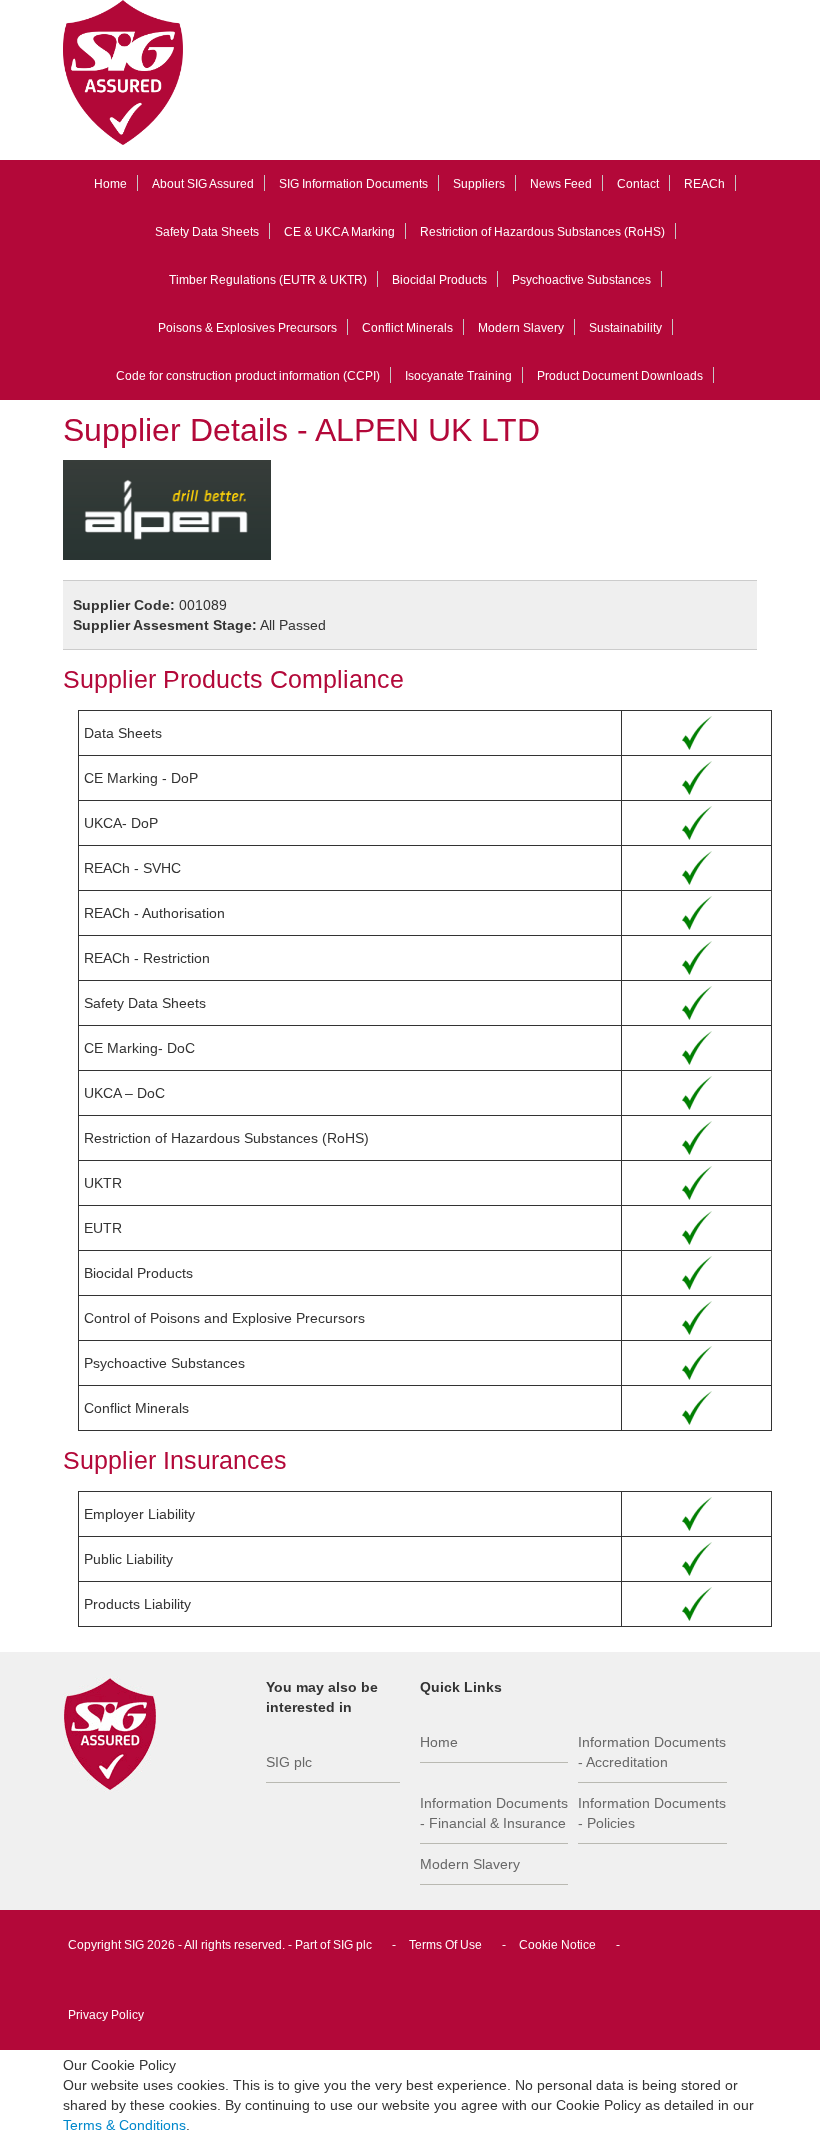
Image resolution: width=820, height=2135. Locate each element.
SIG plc (289, 1762)
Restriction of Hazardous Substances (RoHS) (542, 232)
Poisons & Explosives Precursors (247, 328)
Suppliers (479, 184)
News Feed (561, 184)
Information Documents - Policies (652, 1813)
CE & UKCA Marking (339, 232)
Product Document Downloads (620, 376)
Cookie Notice (557, 1945)
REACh (704, 184)
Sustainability (625, 328)
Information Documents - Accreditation (652, 1752)
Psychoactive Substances (581, 280)
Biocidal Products (439, 280)
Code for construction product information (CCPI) (248, 376)
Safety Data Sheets (207, 232)
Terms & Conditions (124, 2125)
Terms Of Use (445, 1945)
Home (110, 184)
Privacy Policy (106, 2015)
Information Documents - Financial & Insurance (494, 1813)
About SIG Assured (203, 184)
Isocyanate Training (458, 376)
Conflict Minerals (407, 328)
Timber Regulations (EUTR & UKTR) (268, 280)
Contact (638, 184)
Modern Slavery (521, 328)
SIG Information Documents (353, 184)
